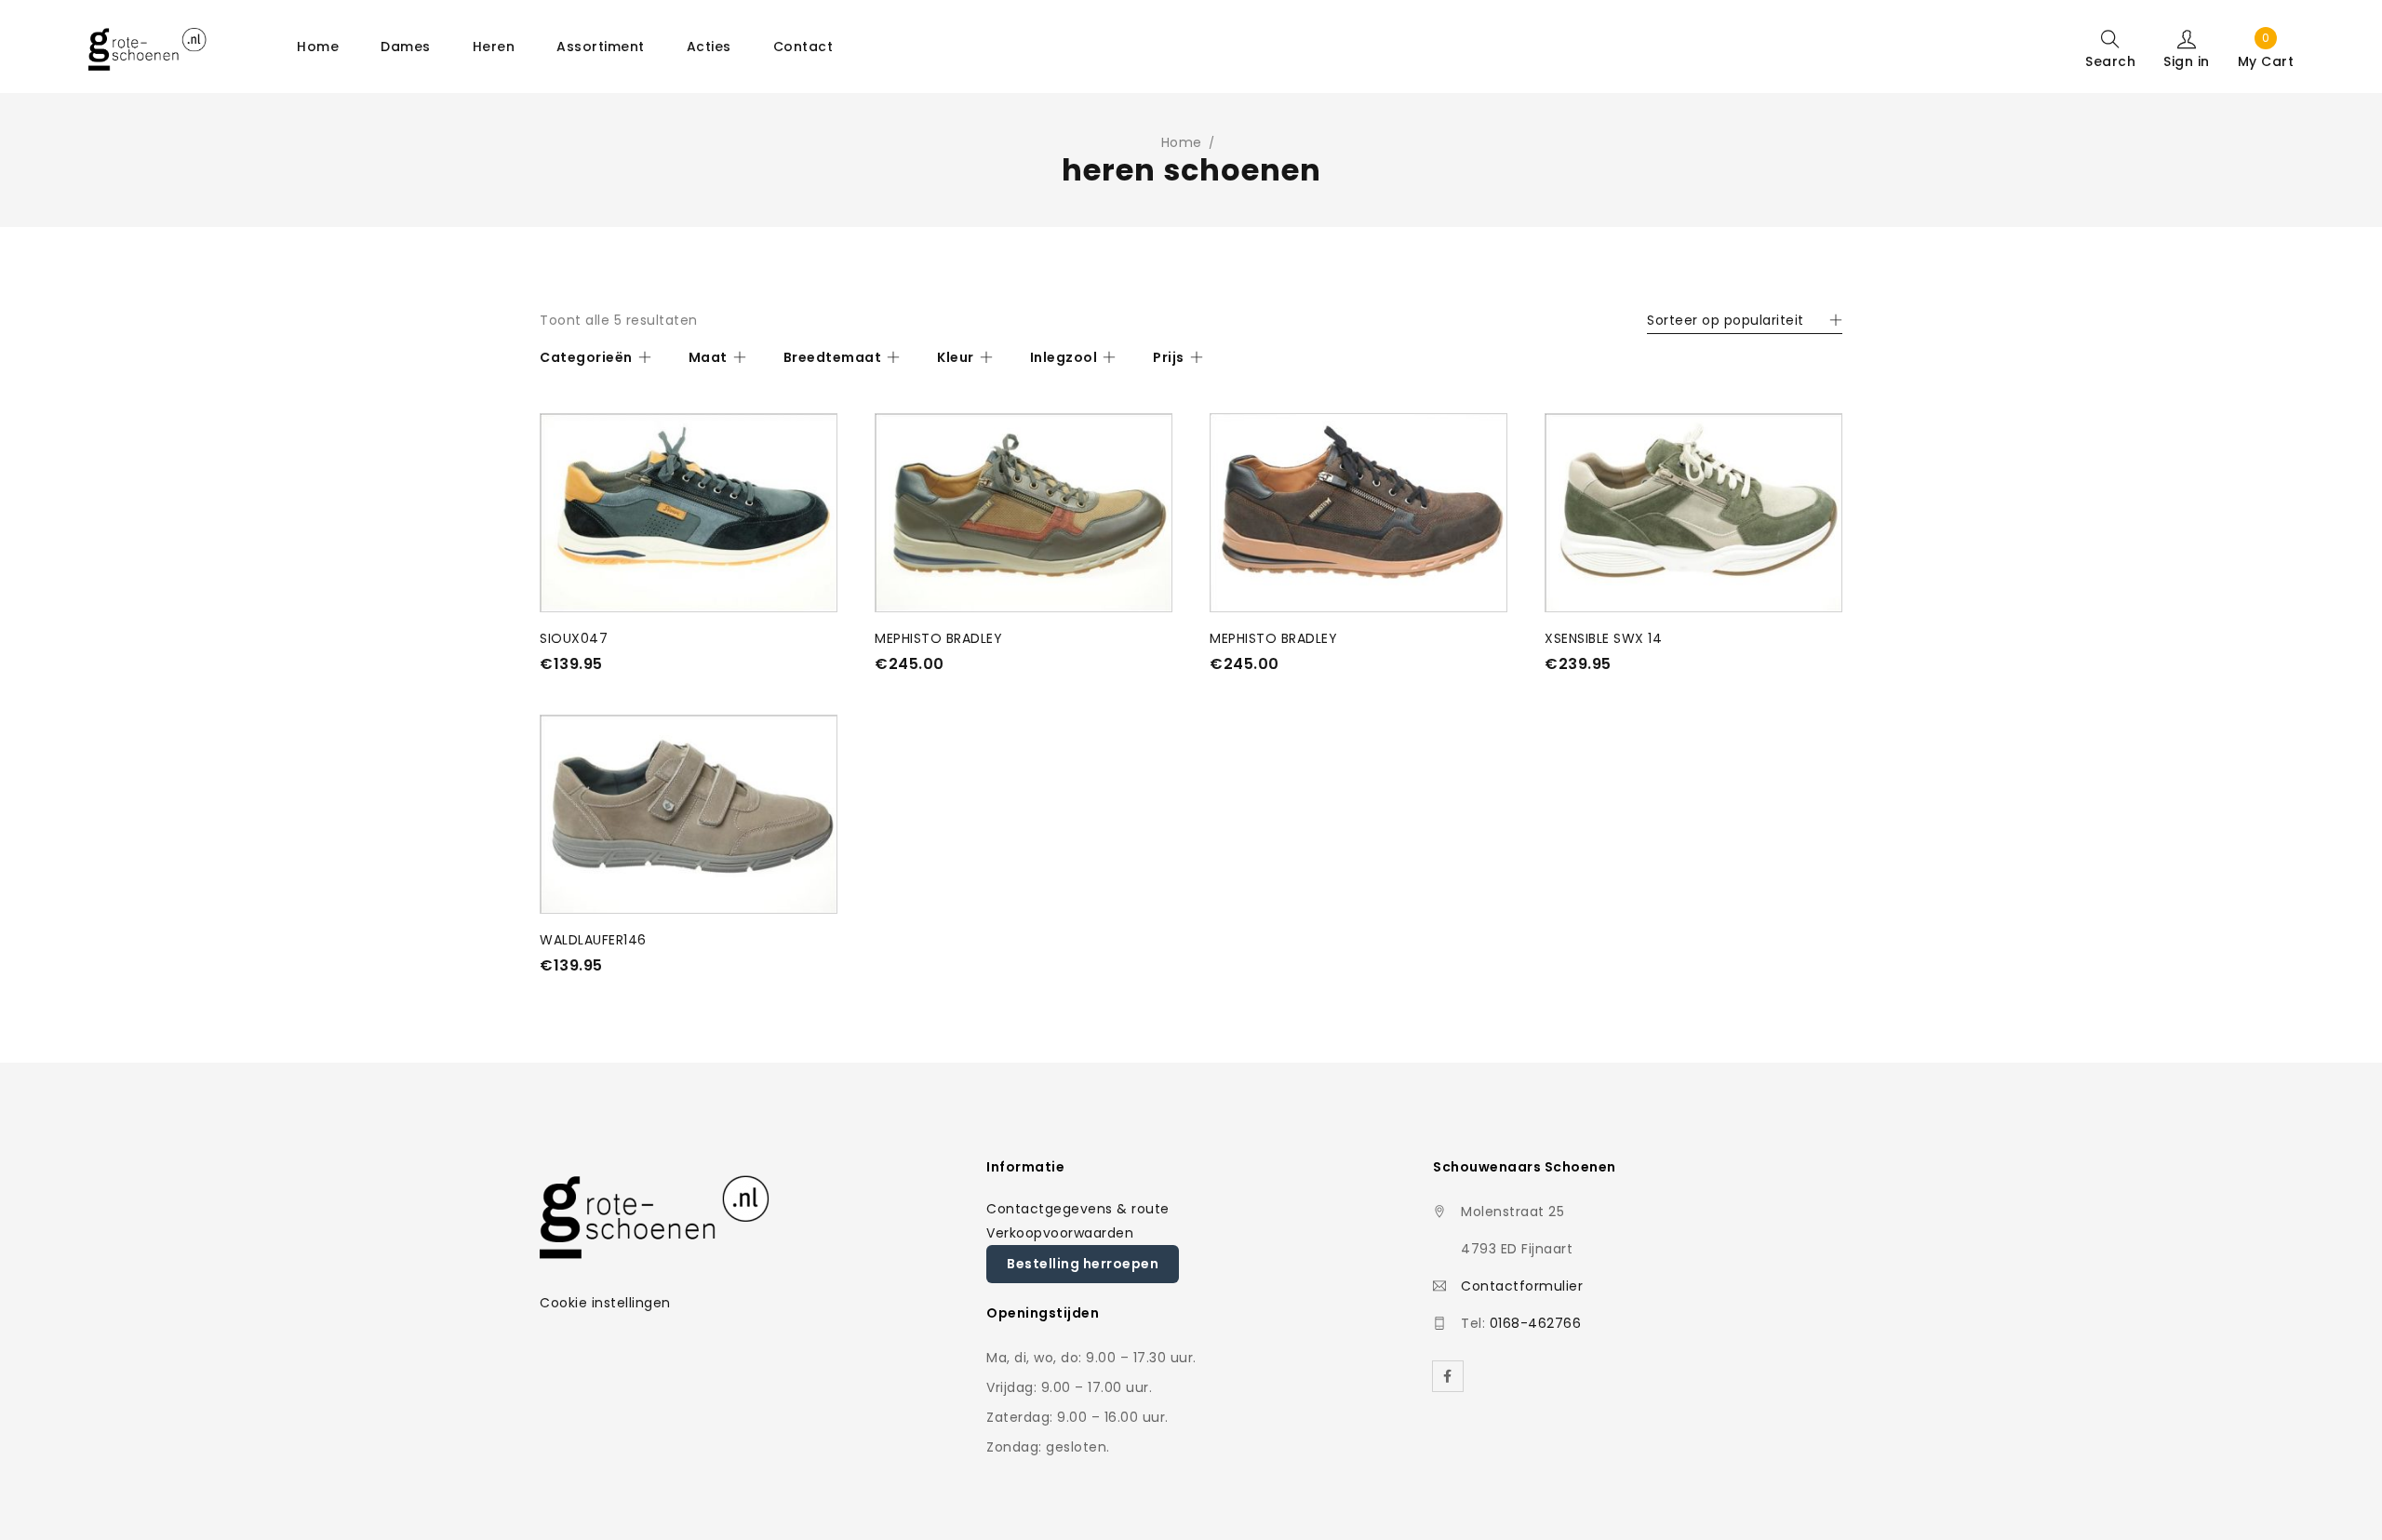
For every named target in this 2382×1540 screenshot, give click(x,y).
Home (1182, 142)
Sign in (2187, 60)
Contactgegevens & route (1078, 1209)
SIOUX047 (574, 638)
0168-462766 (1536, 1323)
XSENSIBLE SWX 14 (1603, 638)
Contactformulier (1522, 1286)
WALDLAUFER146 (593, 940)
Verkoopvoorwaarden (1060, 1233)
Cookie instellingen (605, 1303)
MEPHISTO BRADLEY (938, 638)
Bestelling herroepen (1083, 1264)
